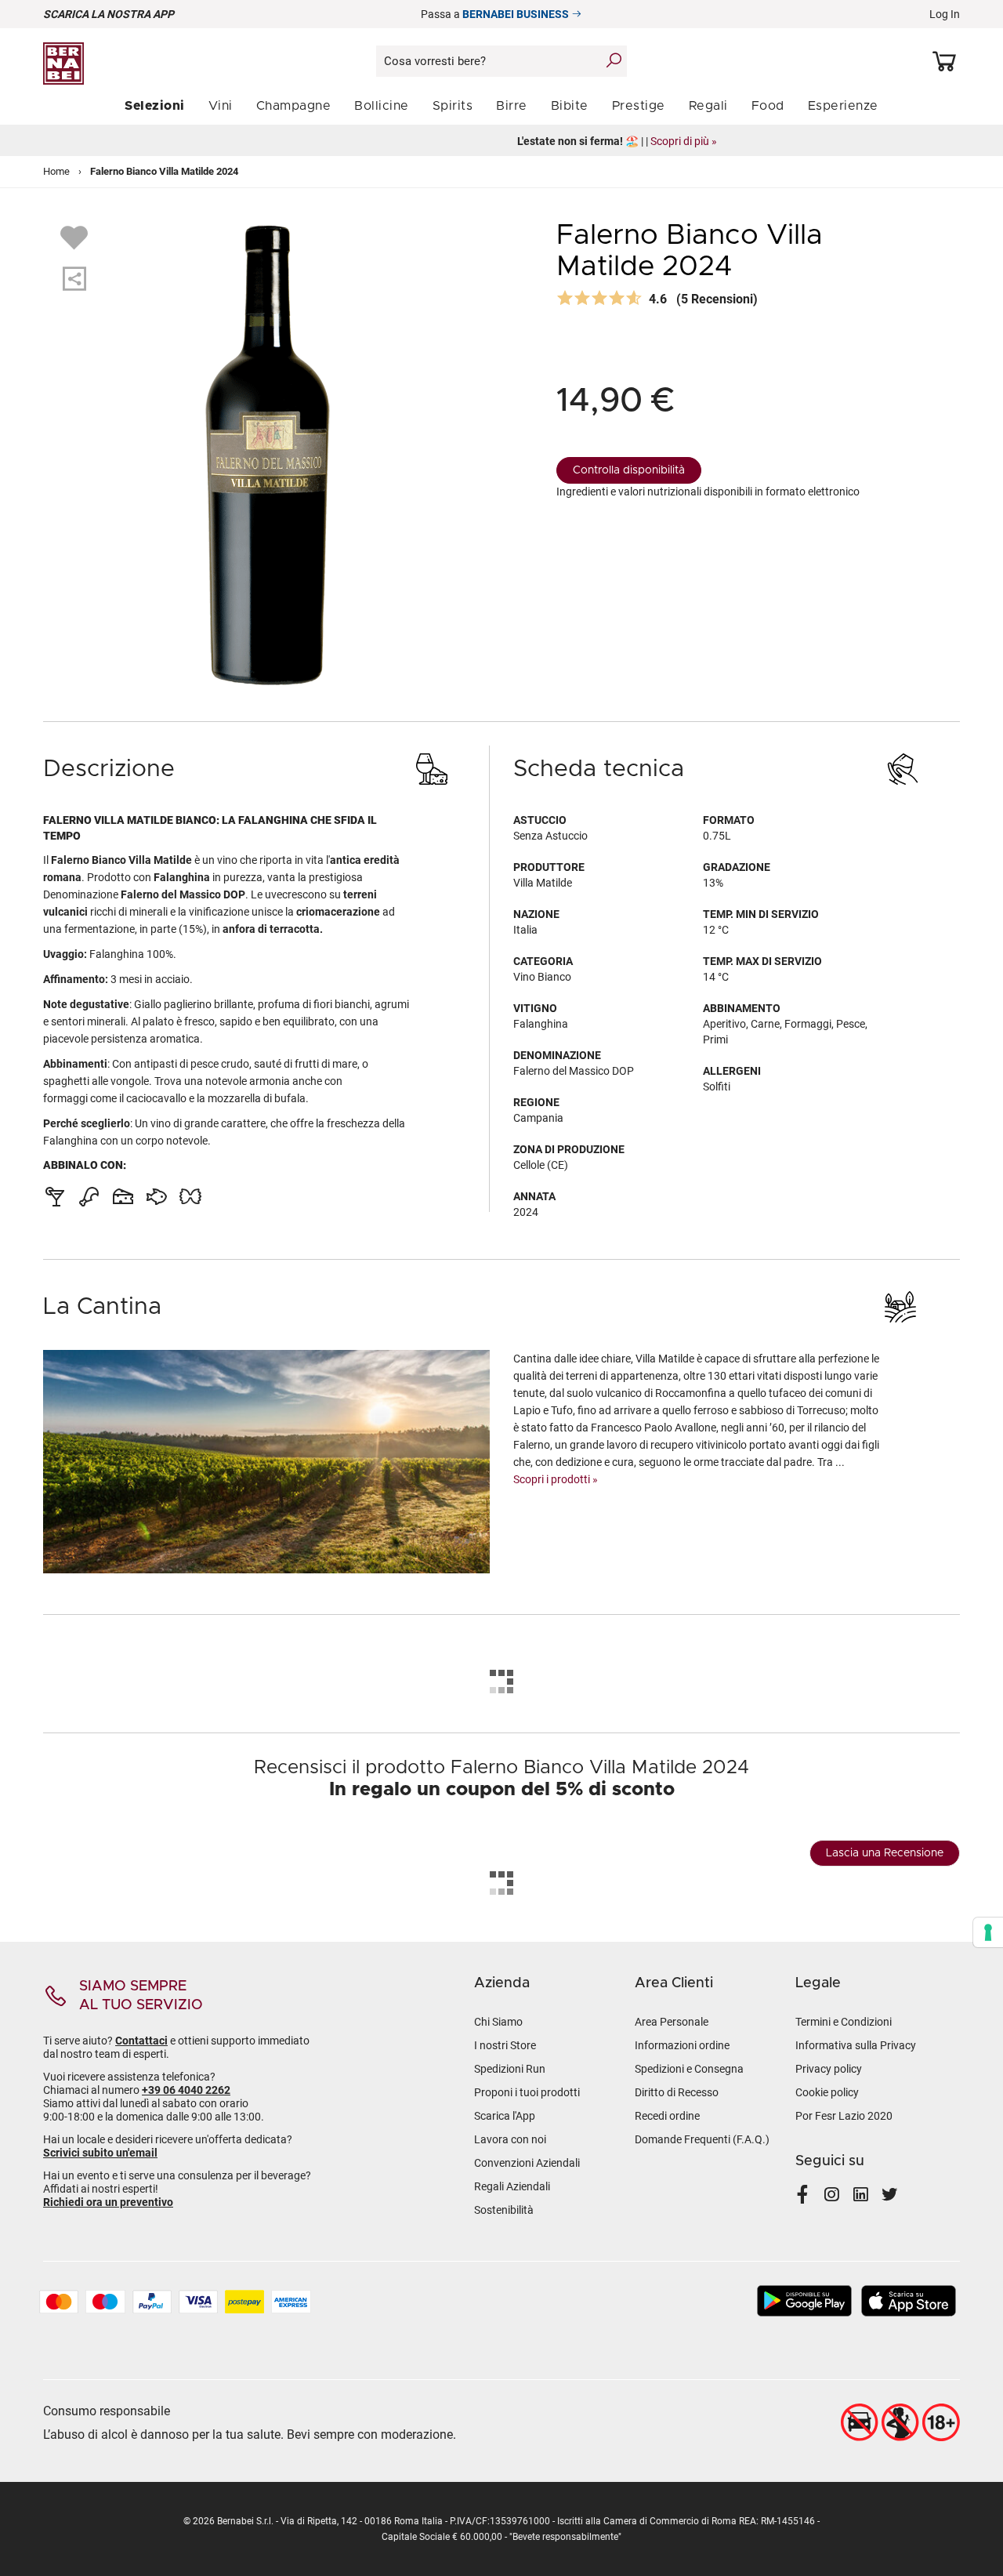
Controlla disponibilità (629, 470)
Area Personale (672, 2022)
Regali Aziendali (512, 2186)
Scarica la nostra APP (109, 14)
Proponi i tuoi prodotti (527, 2092)
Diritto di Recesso (677, 2092)
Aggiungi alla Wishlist (76, 237)
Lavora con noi (510, 2139)
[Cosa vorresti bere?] (614, 60)
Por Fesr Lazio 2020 (844, 2116)
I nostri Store (505, 2045)
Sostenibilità (504, 2210)
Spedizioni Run (510, 2069)
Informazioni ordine (682, 2045)
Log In (945, 14)
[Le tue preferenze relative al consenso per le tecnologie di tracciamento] (988, 1932)
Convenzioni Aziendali (527, 2163)
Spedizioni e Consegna (689, 2069)
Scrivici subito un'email (100, 2153)
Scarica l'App (505, 2116)
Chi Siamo (498, 2022)
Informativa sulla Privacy (856, 2045)
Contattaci (141, 2041)
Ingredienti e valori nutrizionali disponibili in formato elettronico (708, 492)
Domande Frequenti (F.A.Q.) (702, 2139)
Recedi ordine (667, 2116)
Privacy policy (829, 2069)
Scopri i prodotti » (556, 1479)
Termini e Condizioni (844, 2022)
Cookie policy (827, 2092)
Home (56, 171)
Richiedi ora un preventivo (108, 2202)
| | (502, 141)
